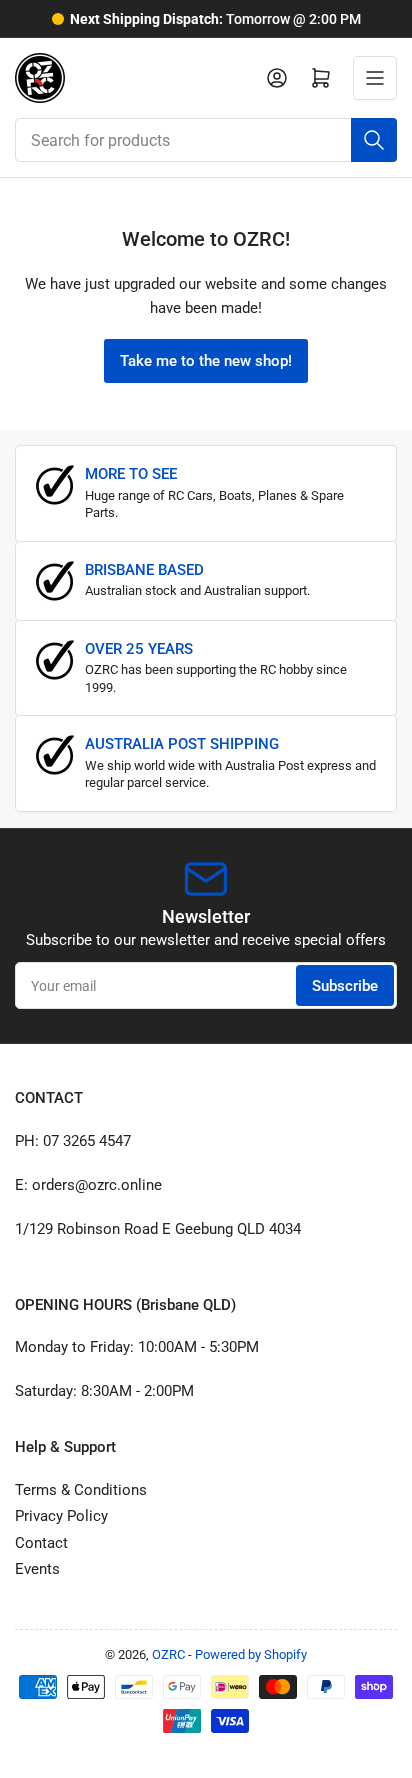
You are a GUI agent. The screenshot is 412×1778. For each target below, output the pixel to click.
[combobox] (206, 140)
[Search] (374, 140)
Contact (41, 1543)
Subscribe (345, 986)
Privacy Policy (61, 1516)
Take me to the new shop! (206, 361)
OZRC (168, 1654)
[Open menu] (375, 78)
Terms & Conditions (81, 1490)
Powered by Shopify (251, 1654)
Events (37, 1569)
